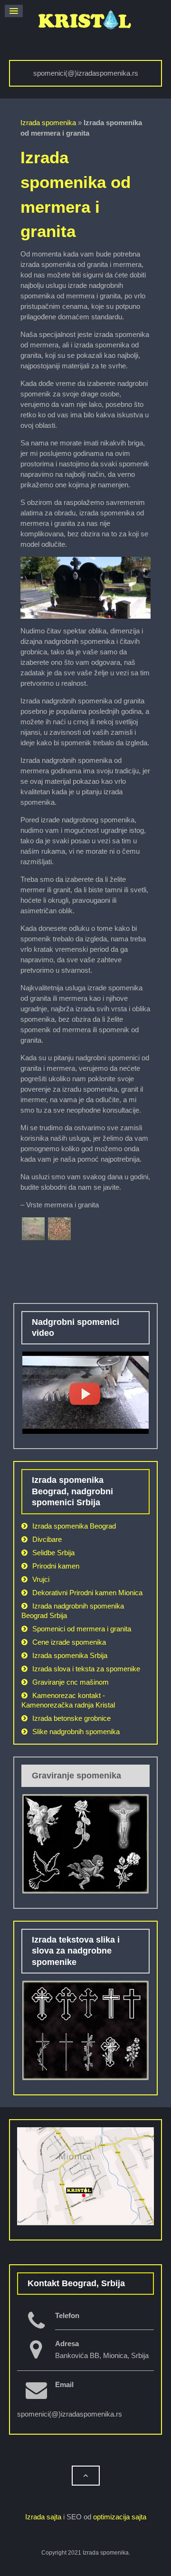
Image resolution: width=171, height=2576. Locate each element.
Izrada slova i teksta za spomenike (86, 1669)
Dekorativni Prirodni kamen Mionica (87, 1593)
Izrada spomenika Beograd (74, 1526)
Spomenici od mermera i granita (82, 1629)
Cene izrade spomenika (69, 1642)
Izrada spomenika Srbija (70, 1655)
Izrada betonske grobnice (71, 1718)
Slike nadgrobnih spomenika (76, 1732)
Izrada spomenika (48, 123)
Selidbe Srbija (53, 1553)
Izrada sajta (43, 2517)
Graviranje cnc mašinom (71, 1682)
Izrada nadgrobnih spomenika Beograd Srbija (73, 1611)
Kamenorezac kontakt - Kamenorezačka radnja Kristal (68, 1700)
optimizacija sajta (120, 2517)
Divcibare (47, 1539)
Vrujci (41, 1579)
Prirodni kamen (56, 1566)
